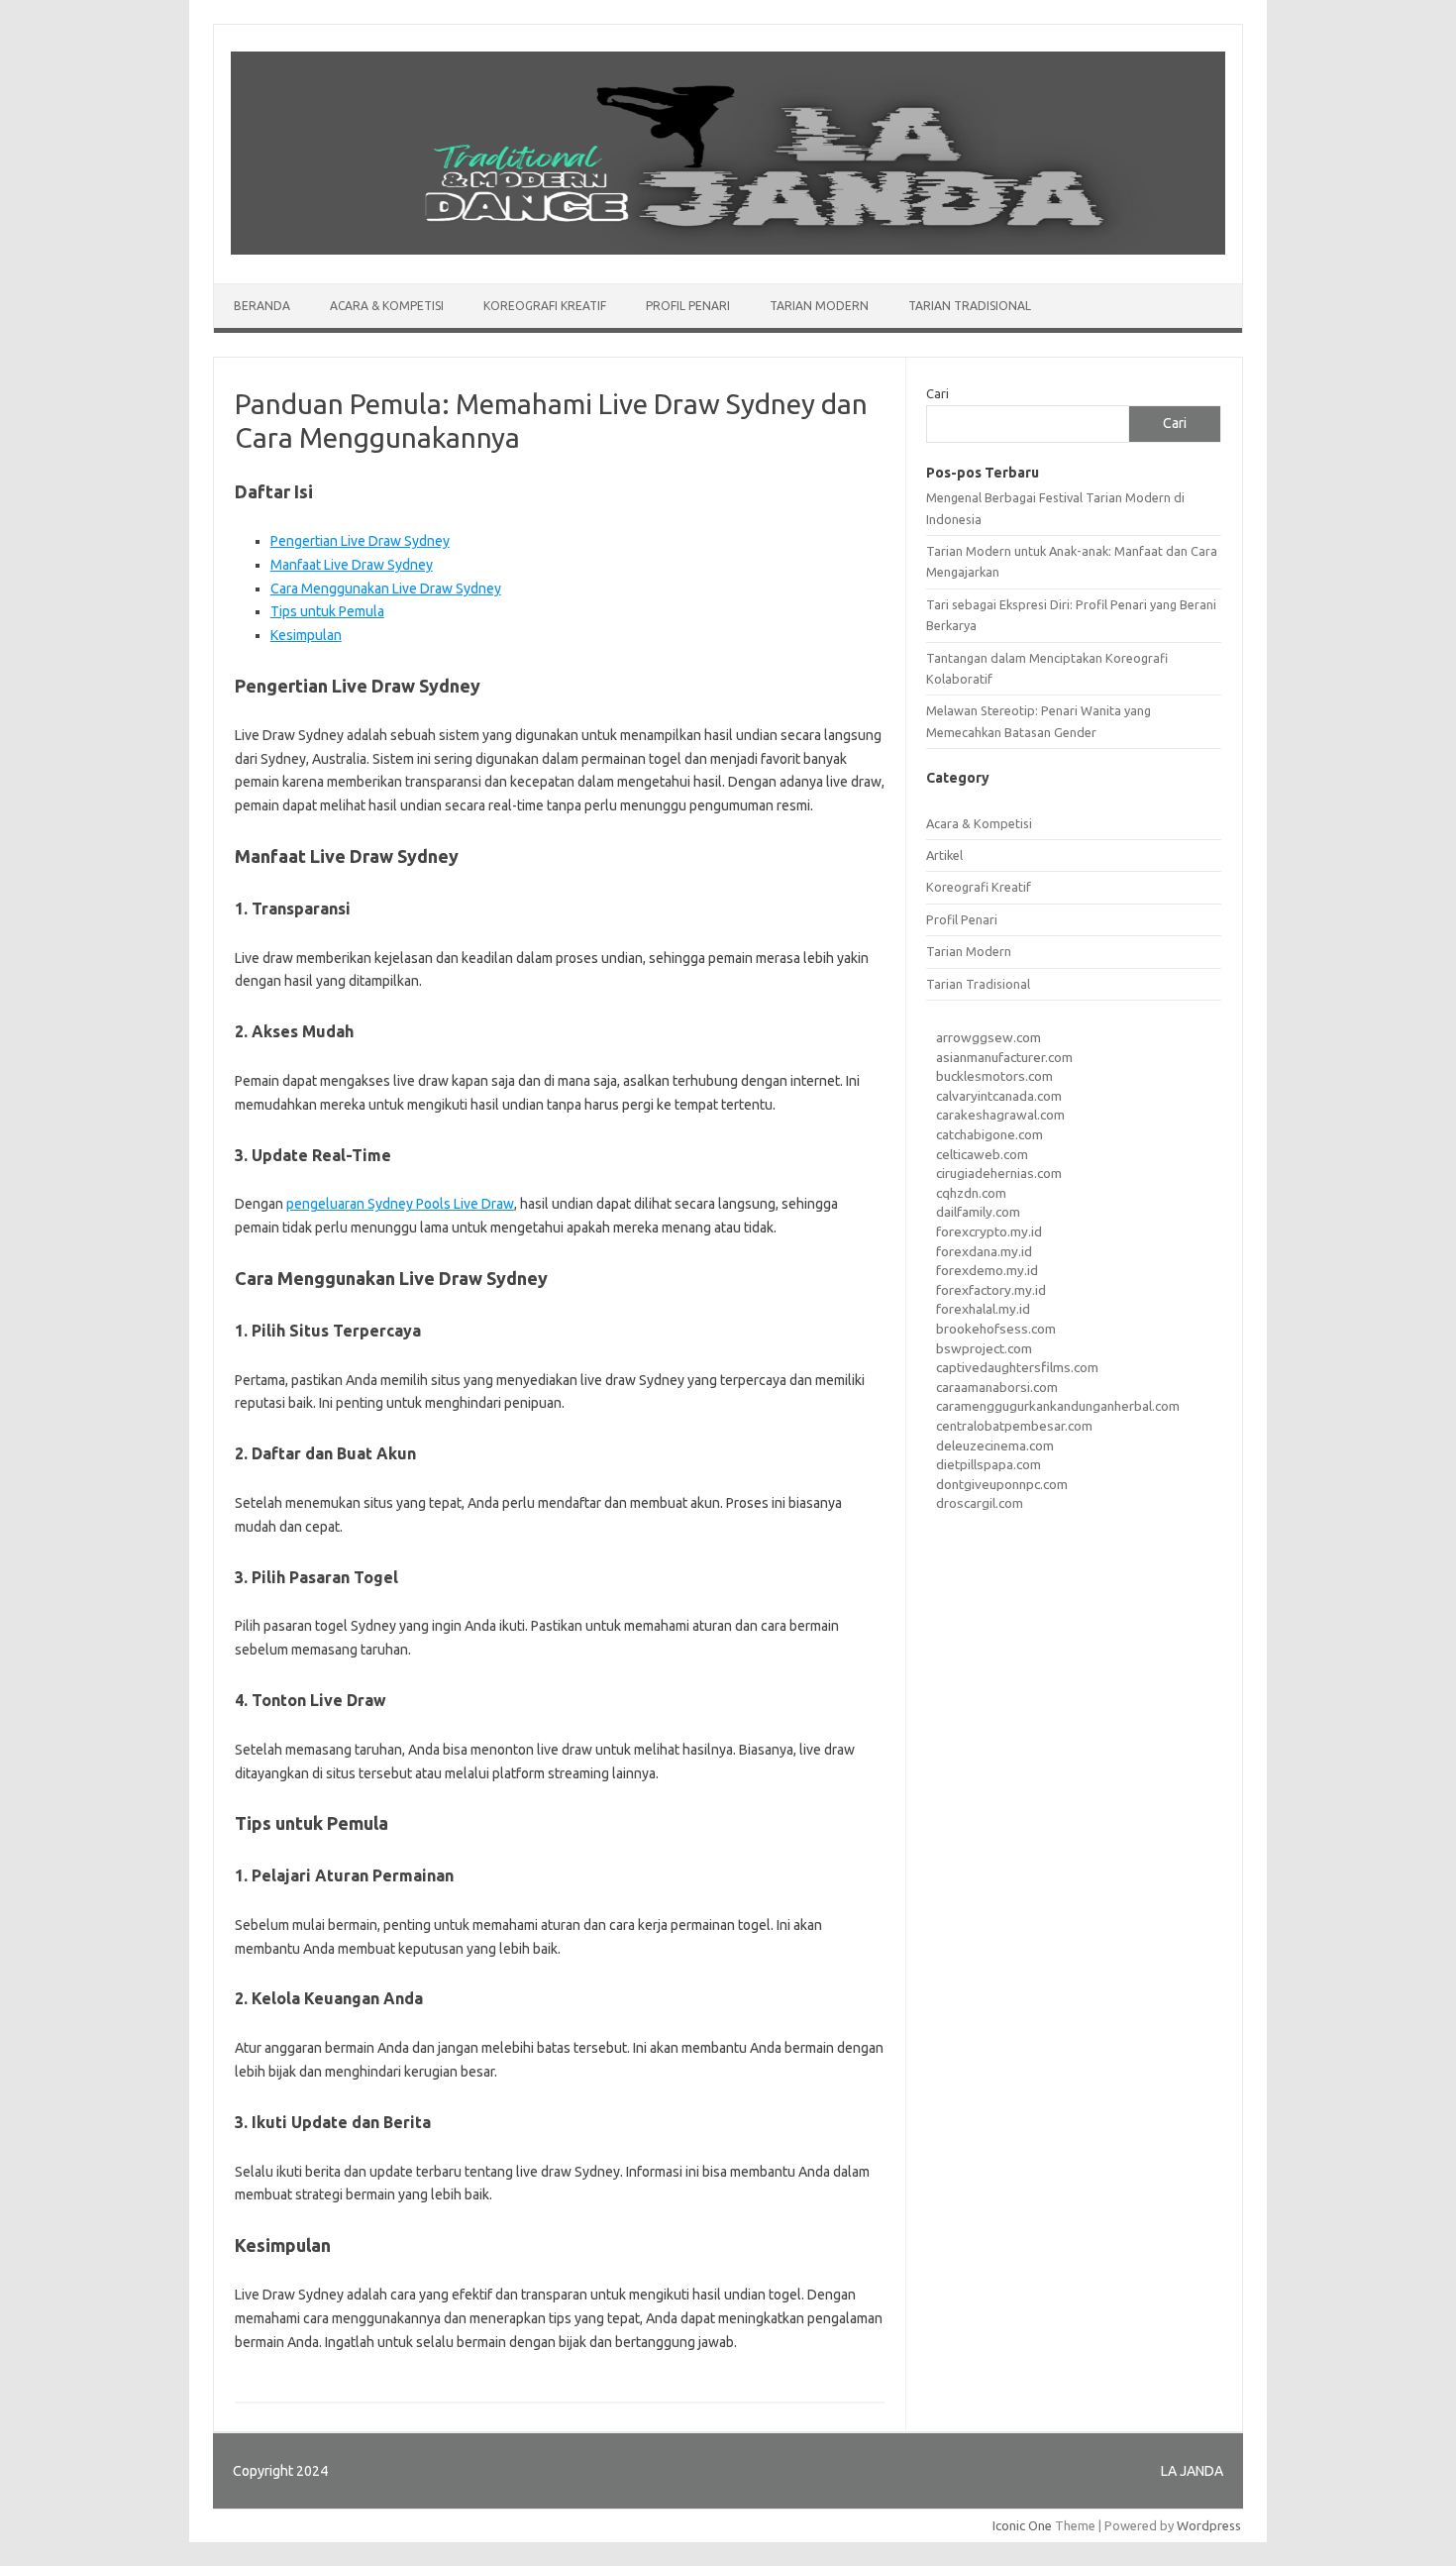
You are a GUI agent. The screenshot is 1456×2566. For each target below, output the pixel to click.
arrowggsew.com (988, 1037)
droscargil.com (980, 1503)
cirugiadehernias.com (999, 1173)
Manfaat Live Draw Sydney (352, 565)
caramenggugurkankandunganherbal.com (1058, 1406)
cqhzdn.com (971, 1193)
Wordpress (1209, 2525)
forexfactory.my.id (991, 1290)
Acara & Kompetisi (387, 306)
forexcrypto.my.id (989, 1231)
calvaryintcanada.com (999, 1096)
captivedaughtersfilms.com (1017, 1367)
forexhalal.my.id (983, 1309)
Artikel (944, 855)
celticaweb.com (982, 1154)
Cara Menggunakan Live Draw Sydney (386, 588)
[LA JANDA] (728, 250)
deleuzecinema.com (995, 1445)
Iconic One (1022, 2525)
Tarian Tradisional (970, 306)
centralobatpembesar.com (1014, 1426)
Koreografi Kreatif (545, 306)
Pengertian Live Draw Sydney (360, 541)
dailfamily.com (978, 1212)
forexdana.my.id (984, 1251)
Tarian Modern (819, 306)
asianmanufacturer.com (1004, 1057)
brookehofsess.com (996, 1329)
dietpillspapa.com (988, 1464)
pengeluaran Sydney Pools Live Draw (400, 1204)
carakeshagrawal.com (1000, 1115)
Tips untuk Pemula (327, 611)
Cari (937, 393)
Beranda (262, 306)
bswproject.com (984, 1348)
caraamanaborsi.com (997, 1387)
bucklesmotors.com (994, 1076)
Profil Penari (688, 306)
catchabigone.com (989, 1134)
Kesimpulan (306, 635)
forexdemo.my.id (987, 1270)
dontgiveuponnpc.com (1002, 1484)
